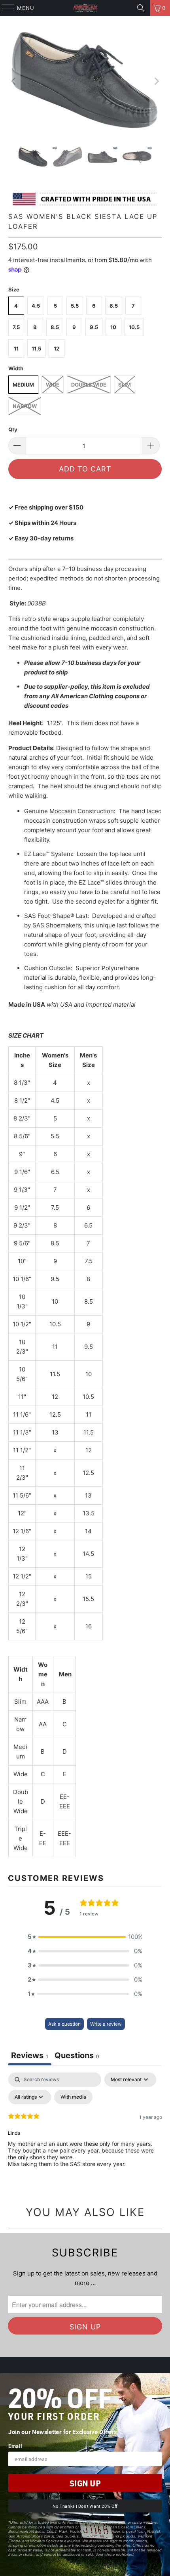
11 (16, 349)
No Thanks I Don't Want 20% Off (85, 2506)
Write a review (106, 2024)
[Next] (156, 81)
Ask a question (64, 2024)
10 (113, 327)
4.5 (36, 306)
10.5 (134, 327)
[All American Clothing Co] (85, 8)
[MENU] (4, 8)
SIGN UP (85, 2483)
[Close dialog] (163, 2380)
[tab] (77, 2056)
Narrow (25, 406)
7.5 (16, 327)
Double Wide (89, 385)
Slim (125, 385)
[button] (85, 1937)
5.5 (75, 306)
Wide (53, 385)
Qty (13, 429)
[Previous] (14, 81)
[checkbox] (73, 2097)
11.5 (36, 349)
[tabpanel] (85, 2132)
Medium (23, 385)
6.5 (114, 306)
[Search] (141, 8)
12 (57, 349)
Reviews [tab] (30, 2055)
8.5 (55, 327)
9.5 (94, 327)
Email (15, 2446)
